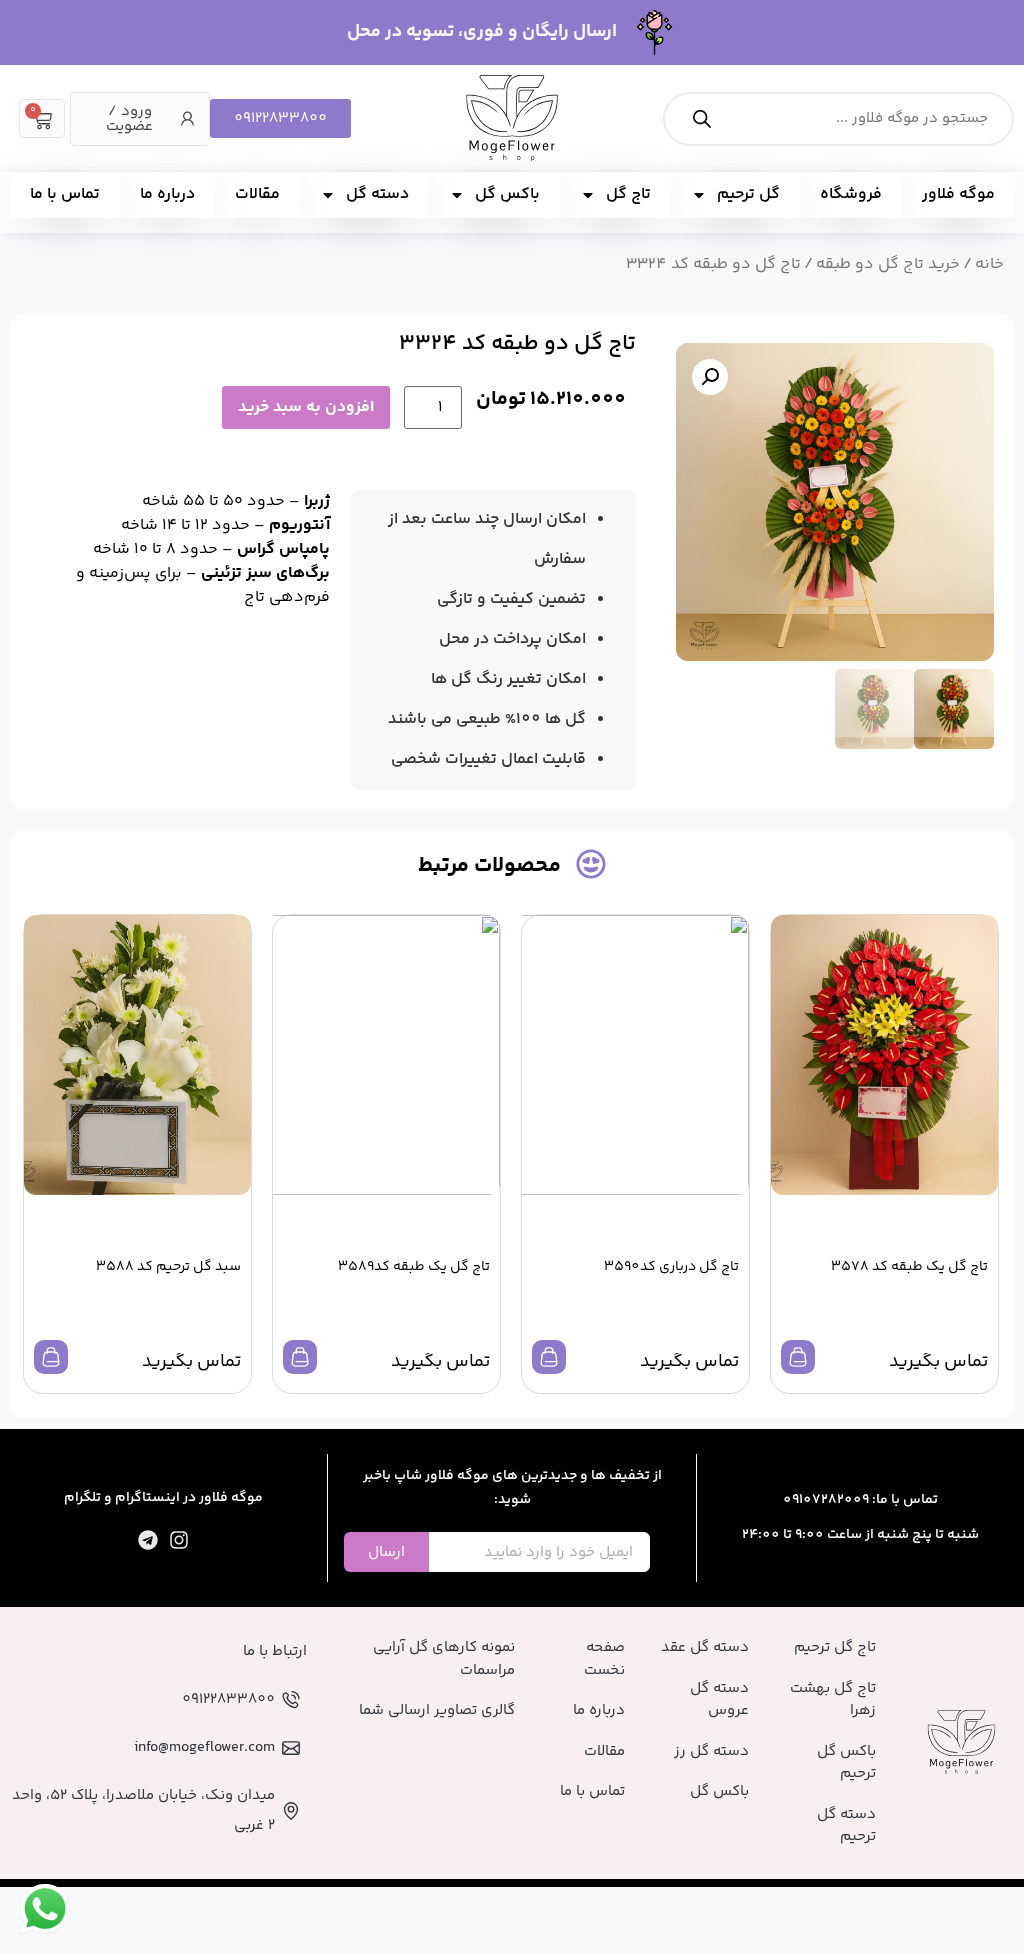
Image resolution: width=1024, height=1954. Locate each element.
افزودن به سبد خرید (306, 407)
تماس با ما (65, 194)
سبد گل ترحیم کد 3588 (168, 1267)
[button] (710, 377)
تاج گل (628, 194)
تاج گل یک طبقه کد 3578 (909, 1267)
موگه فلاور (958, 194)
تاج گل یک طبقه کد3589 (414, 1267)
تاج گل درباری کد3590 (671, 1267)
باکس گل (507, 194)
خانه (989, 264)
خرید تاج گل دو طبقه (888, 264)
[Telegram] (148, 1540)
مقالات (257, 194)
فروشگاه (851, 194)
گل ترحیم (748, 194)
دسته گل (377, 194)
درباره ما (167, 194)
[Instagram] (179, 1540)
